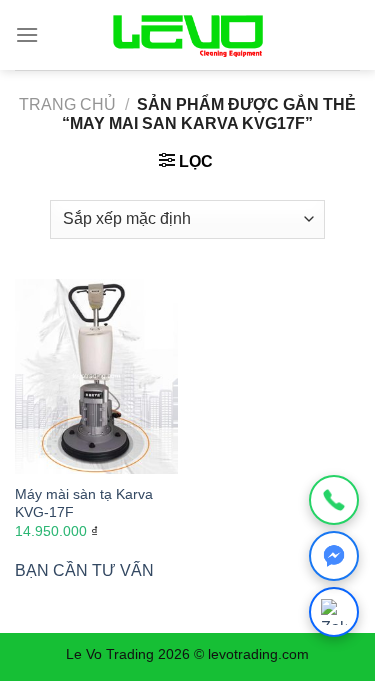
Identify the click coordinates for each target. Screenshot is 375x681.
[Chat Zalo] (334, 612)
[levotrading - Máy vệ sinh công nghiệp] (188, 35)
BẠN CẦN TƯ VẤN (84, 570)
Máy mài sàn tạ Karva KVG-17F (84, 503)
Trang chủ (67, 104)
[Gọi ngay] (334, 500)
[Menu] (27, 34)
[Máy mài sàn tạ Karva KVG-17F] (96, 376)
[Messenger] (334, 556)
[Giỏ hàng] (342, 35)
